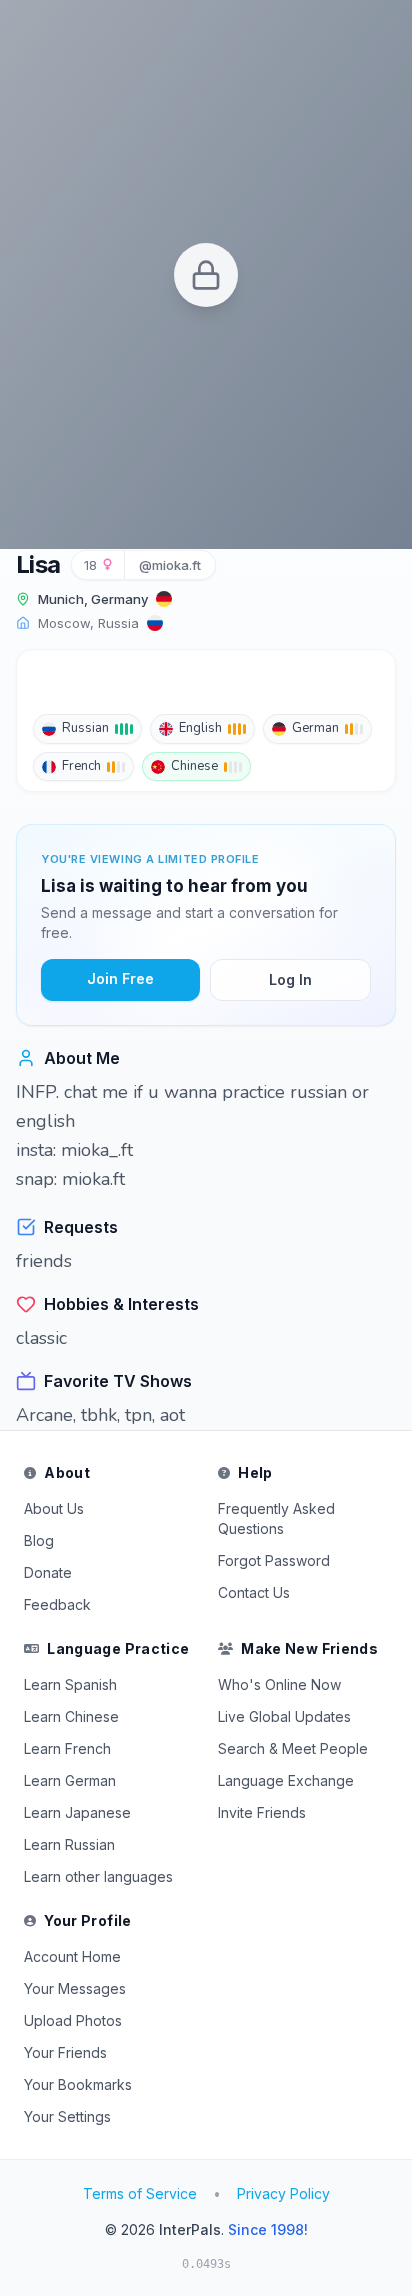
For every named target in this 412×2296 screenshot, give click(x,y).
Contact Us (254, 1592)
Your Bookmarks (78, 2084)
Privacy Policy (283, 2193)
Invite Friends (262, 1812)
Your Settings (67, 2116)
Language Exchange (286, 1780)
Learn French (67, 1748)
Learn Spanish (70, 1684)
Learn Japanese (77, 1812)
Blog (39, 1540)
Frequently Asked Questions (276, 1518)
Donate (48, 1572)
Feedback (57, 1604)
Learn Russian (69, 1844)
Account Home (72, 1956)
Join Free (120, 978)
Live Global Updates (284, 1716)
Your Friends (65, 2052)
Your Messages (75, 1988)
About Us (54, 1508)
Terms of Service (140, 2193)
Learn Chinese (71, 1716)
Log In (290, 979)
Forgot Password (274, 1560)
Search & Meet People (293, 1748)
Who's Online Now (279, 1684)
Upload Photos (73, 2020)
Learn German (70, 1780)
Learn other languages (98, 1876)
